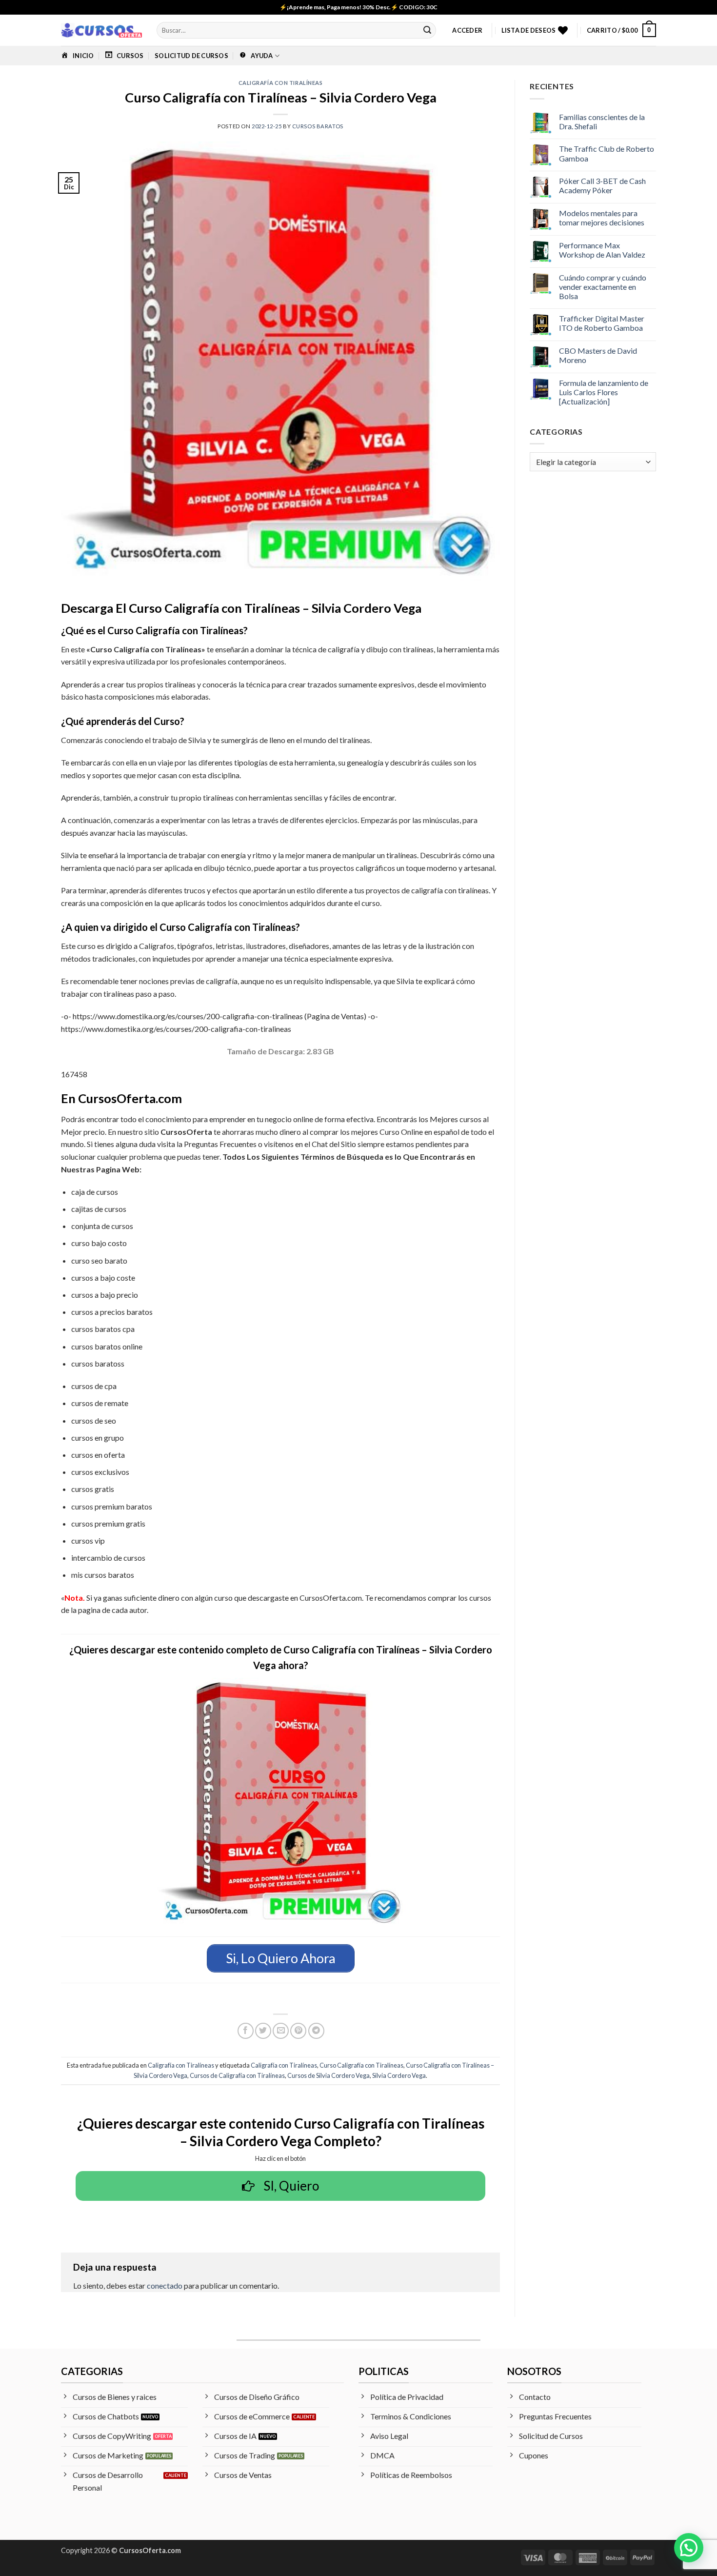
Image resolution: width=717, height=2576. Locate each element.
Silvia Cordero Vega (399, 2075)
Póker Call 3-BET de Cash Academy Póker (602, 185)
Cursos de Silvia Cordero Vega (329, 2075)
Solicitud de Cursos (191, 56)
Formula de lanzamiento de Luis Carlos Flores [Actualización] (604, 392)
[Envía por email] (281, 2031)
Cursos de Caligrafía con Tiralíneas (237, 2075)
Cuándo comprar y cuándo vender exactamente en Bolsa (603, 287)
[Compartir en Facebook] (246, 2031)
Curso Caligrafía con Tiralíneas (361, 2065)
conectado (165, 2285)
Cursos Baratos (318, 126)
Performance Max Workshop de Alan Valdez (602, 250)
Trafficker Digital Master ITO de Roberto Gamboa (602, 323)
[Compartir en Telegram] (316, 2031)
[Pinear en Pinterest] (298, 2031)
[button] (467, 30)
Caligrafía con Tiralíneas (281, 83)
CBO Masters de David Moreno (598, 355)
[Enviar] (427, 30)
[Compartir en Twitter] (263, 2031)
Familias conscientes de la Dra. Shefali (602, 121)
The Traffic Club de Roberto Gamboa (607, 153)
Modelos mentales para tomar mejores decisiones (602, 218)
